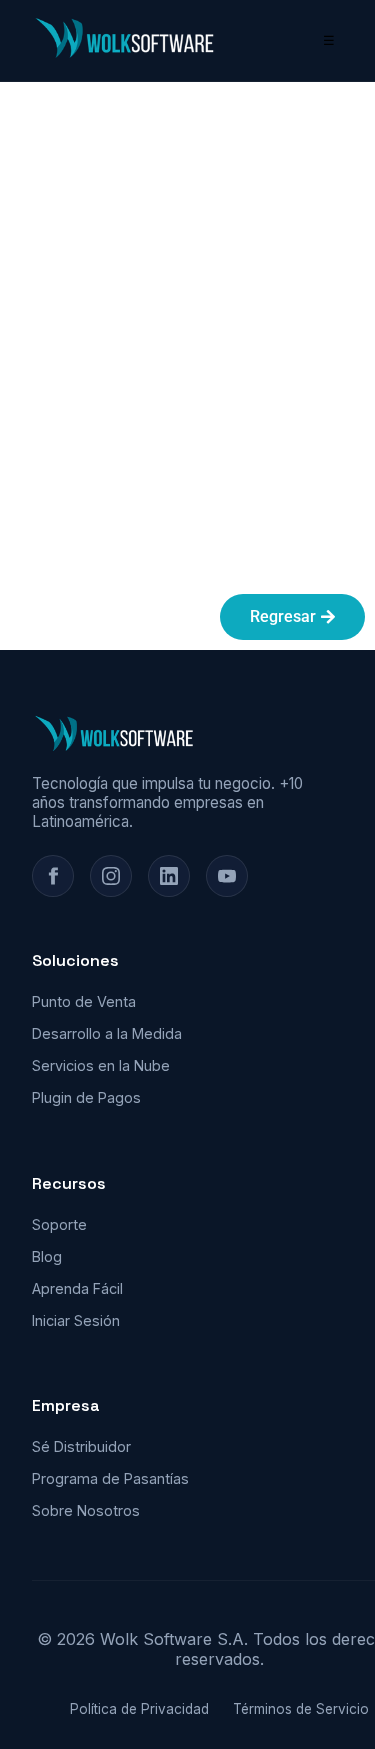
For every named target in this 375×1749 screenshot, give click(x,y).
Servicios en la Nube (101, 1065)
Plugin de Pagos (86, 1097)
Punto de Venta (84, 1001)
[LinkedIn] (169, 876)
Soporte (59, 1224)
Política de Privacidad (139, 1709)
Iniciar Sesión (76, 1320)
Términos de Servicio (301, 1709)
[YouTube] (227, 876)
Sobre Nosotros (86, 1510)
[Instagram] (111, 876)
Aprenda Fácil (77, 1288)
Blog (47, 1256)
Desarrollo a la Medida (107, 1033)
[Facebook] (53, 876)
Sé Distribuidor (81, 1446)
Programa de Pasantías (110, 1478)
